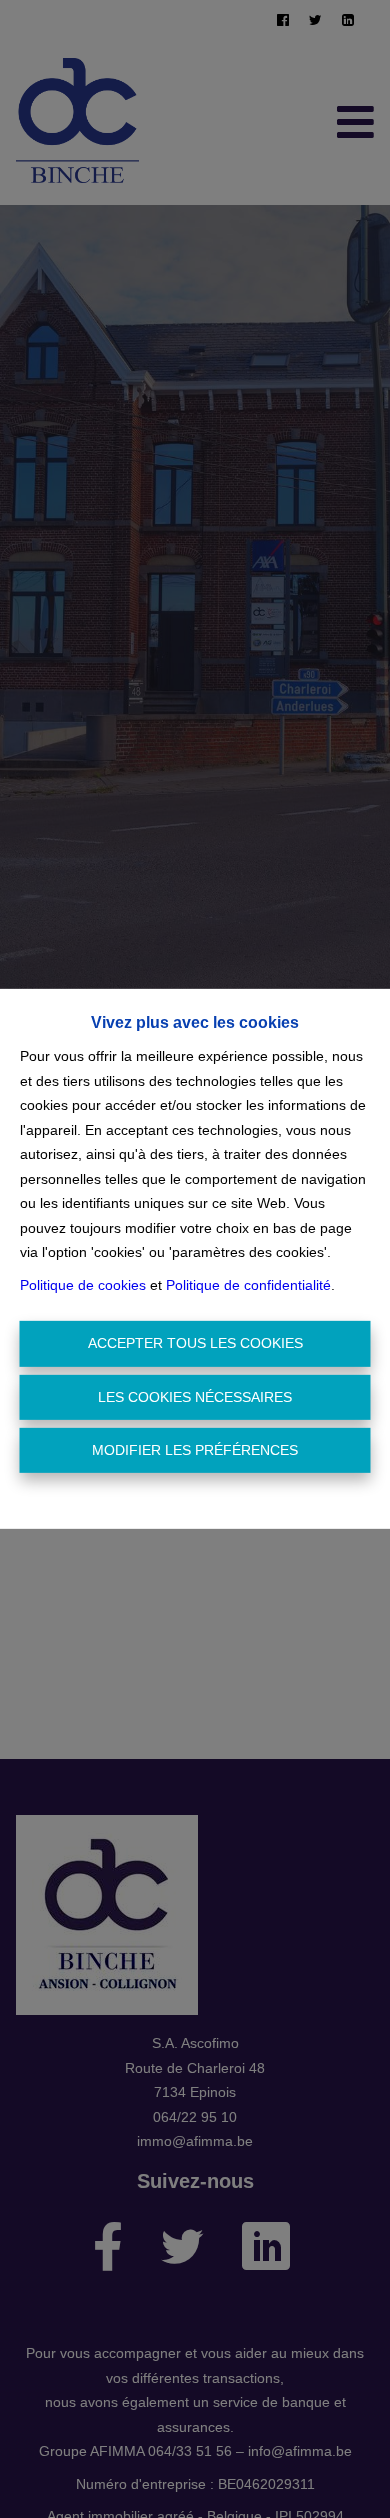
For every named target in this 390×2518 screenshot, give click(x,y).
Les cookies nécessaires (195, 1397)
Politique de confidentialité (248, 1285)
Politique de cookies (83, 1285)
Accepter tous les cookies (195, 1343)
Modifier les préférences (195, 1450)
